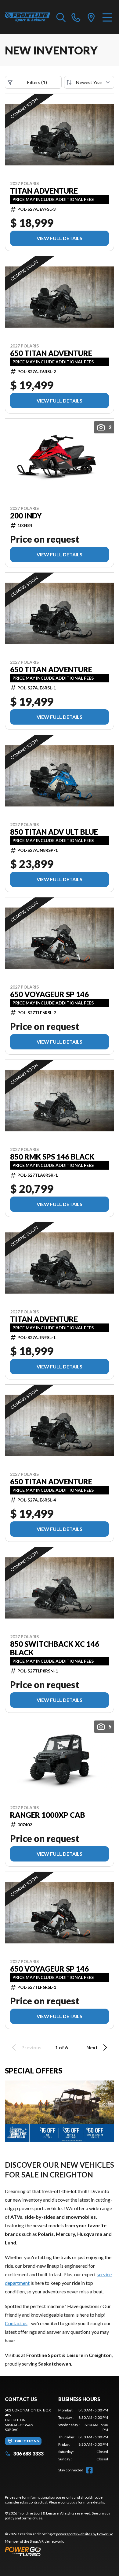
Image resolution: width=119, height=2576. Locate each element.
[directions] (91, 17)
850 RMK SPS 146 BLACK (52, 1157)
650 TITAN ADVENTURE (51, 353)
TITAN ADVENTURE (44, 191)
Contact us (16, 2323)
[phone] (76, 17)
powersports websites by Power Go (85, 2534)
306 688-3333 (29, 2454)
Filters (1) (37, 82)
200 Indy (26, 516)
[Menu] (107, 17)
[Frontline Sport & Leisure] (28, 17)
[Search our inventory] (61, 17)
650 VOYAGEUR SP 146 (49, 994)
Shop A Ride (39, 2541)
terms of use (32, 2518)
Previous (31, 2047)
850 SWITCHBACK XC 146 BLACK (55, 1648)
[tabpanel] (83, 2435)
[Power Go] (60, 2551)
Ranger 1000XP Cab (48, 1815)
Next (92, 2047)
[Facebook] (89, 2470)
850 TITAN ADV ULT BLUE (54, 832)
